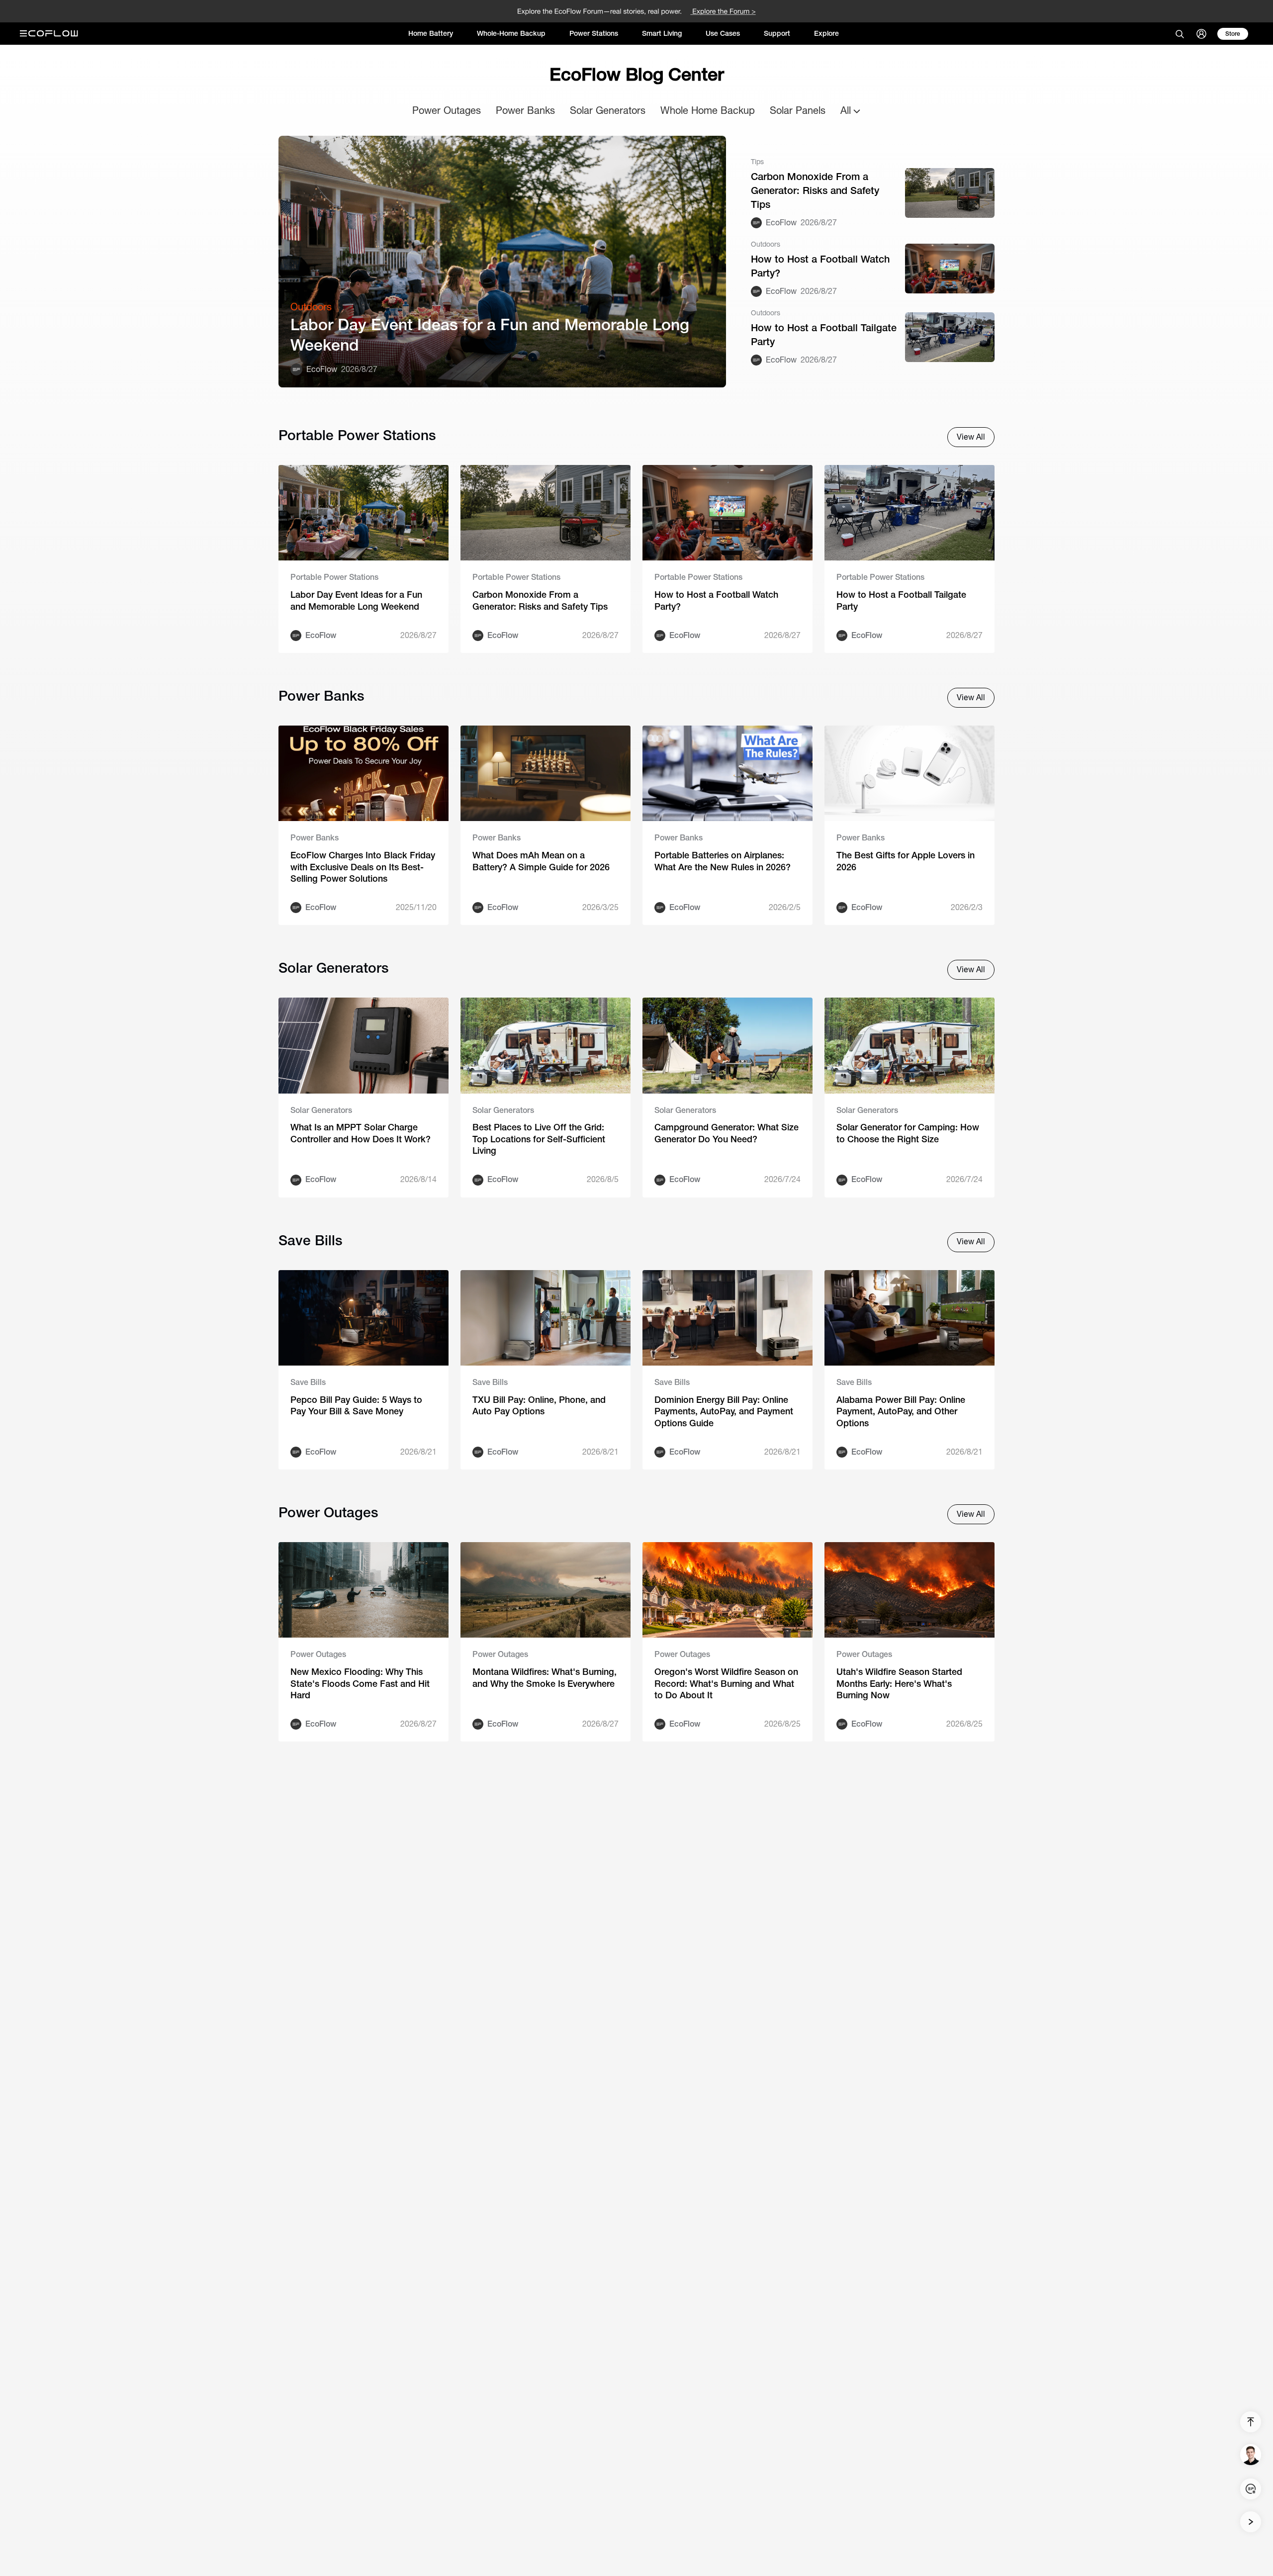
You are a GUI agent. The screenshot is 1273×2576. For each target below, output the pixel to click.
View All (971, 437)
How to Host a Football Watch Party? (820, 266)
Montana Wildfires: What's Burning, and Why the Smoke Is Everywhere (545, 1677)
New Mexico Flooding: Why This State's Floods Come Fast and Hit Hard (360, 1683)
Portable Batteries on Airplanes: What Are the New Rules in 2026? (723, 861)
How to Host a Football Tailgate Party (824, 334)
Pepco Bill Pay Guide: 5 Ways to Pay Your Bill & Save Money (356, 1405)
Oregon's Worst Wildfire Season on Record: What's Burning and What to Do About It (726, 1683)
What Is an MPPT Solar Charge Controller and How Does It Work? (361, 1133)
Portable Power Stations (334, 577)
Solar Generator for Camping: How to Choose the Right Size (908, 1133)
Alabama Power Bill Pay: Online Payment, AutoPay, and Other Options (901, 1411)
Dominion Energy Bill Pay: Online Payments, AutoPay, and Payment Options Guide (724, 1411)
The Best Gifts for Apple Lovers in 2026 (906, 861)
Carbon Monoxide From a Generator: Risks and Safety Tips (815, 190)
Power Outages (447, 110)
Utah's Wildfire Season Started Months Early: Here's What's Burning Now (899, 1683)
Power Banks (525, 110)
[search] (1180, 34)
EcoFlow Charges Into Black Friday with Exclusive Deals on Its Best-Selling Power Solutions (363, 867)
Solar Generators (608, 110)
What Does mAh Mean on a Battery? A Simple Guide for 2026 (541, 861)
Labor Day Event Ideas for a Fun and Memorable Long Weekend (490, 335)
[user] (1201, 34)
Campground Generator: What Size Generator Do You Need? (727, 1133)
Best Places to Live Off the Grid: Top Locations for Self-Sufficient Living (539, 1139)
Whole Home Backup (708, 110)
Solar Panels (798, 110)
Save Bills (308, 1382)
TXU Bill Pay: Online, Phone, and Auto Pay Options (539, 1405)
